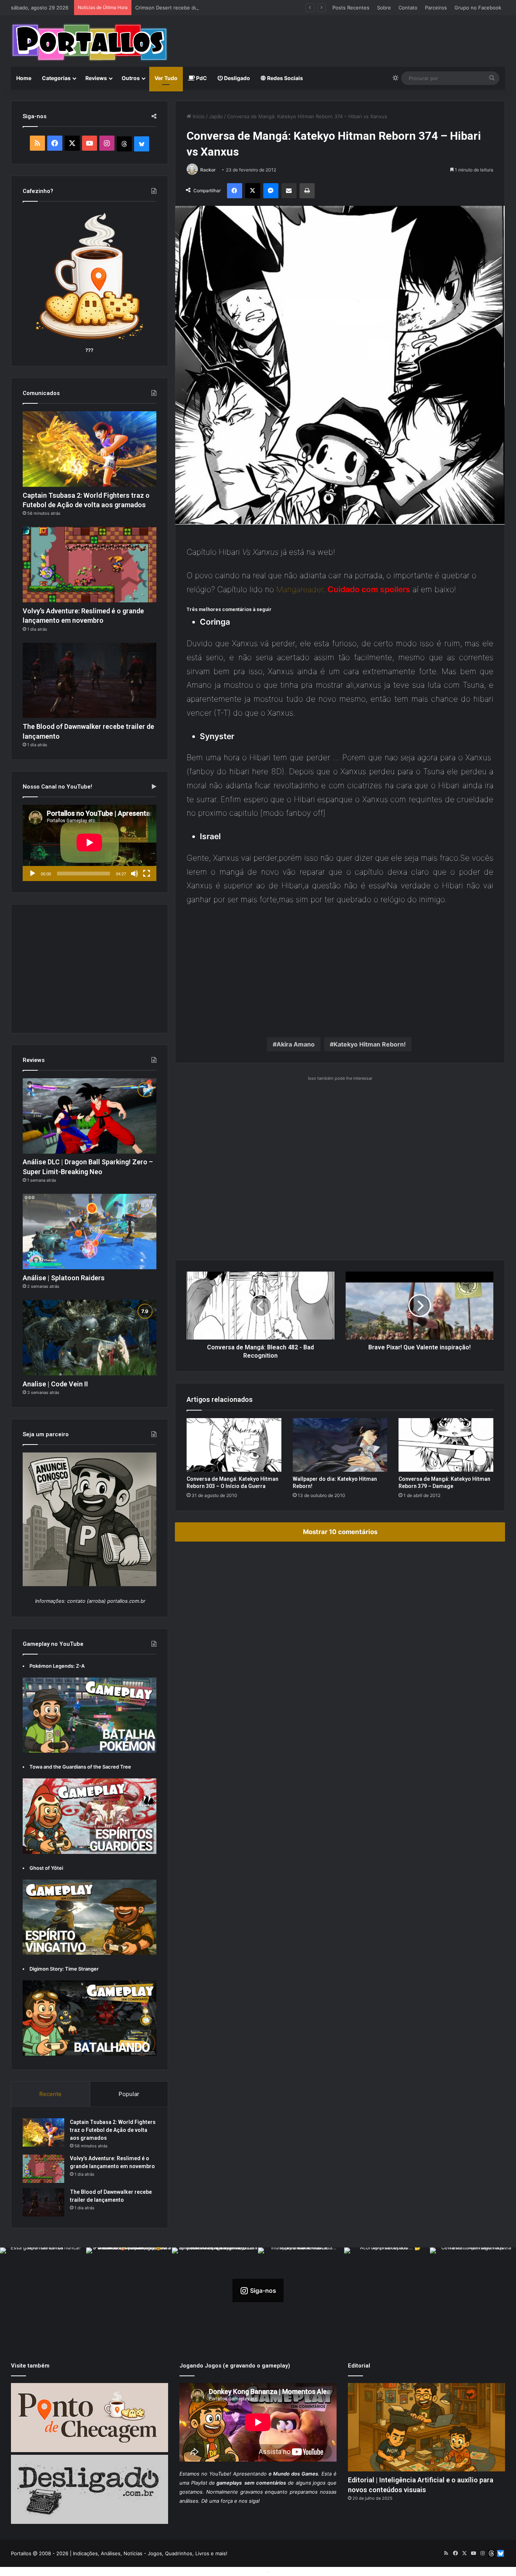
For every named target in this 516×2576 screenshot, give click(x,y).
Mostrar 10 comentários (340, 1532)
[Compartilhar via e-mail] (289, 191)
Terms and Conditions (239, 2571)
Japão (216, 116)
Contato (408, 8)
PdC (201, 78)
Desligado (236, 78)
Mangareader (300, 589)
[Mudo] (134, 874)
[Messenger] (271, 191)
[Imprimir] (307, 191)
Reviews (96, 78)
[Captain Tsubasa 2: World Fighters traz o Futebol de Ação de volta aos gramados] (90, 449)
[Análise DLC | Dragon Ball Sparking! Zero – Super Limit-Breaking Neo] (90, 1116)
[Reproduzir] (32, 874)
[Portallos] (90, 42)
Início (198, 116)
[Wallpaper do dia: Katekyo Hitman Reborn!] (340, 1445)
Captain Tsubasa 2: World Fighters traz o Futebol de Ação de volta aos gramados (113, 2130)
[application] (90, 843)
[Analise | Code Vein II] (90, 1338)
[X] (253, 191)
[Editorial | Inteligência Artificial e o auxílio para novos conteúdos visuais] (426, 2427)
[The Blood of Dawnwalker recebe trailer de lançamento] (90, 681)
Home (24, 78)
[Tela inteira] (147, 874)
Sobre (384, 8)
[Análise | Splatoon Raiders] (90, 1232)
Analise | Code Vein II (55, 1384)
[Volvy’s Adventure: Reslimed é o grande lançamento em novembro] (90, 565)
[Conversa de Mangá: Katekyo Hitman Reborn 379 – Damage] (446, 1445)
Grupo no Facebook (478, 8)
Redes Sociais (284, 78)
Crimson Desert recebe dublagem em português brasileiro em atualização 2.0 (226, 8)
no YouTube (216, 2474)
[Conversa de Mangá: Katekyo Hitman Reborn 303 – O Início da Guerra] (234, 1445)
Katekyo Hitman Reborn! (370, 1044)
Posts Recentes (351, 8)
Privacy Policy (287, 2571)
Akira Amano (296, 1044)
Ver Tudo (166, 78)
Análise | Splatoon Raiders (64, 1278)
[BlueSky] (142, 144)
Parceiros (436, 8)
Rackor (208, 170)
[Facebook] (235, 191)
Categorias (56, 78)
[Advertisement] (342, 40)
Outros (131, 78)
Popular (129, 2094)
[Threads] (124, 144)
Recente (50, 2094)
